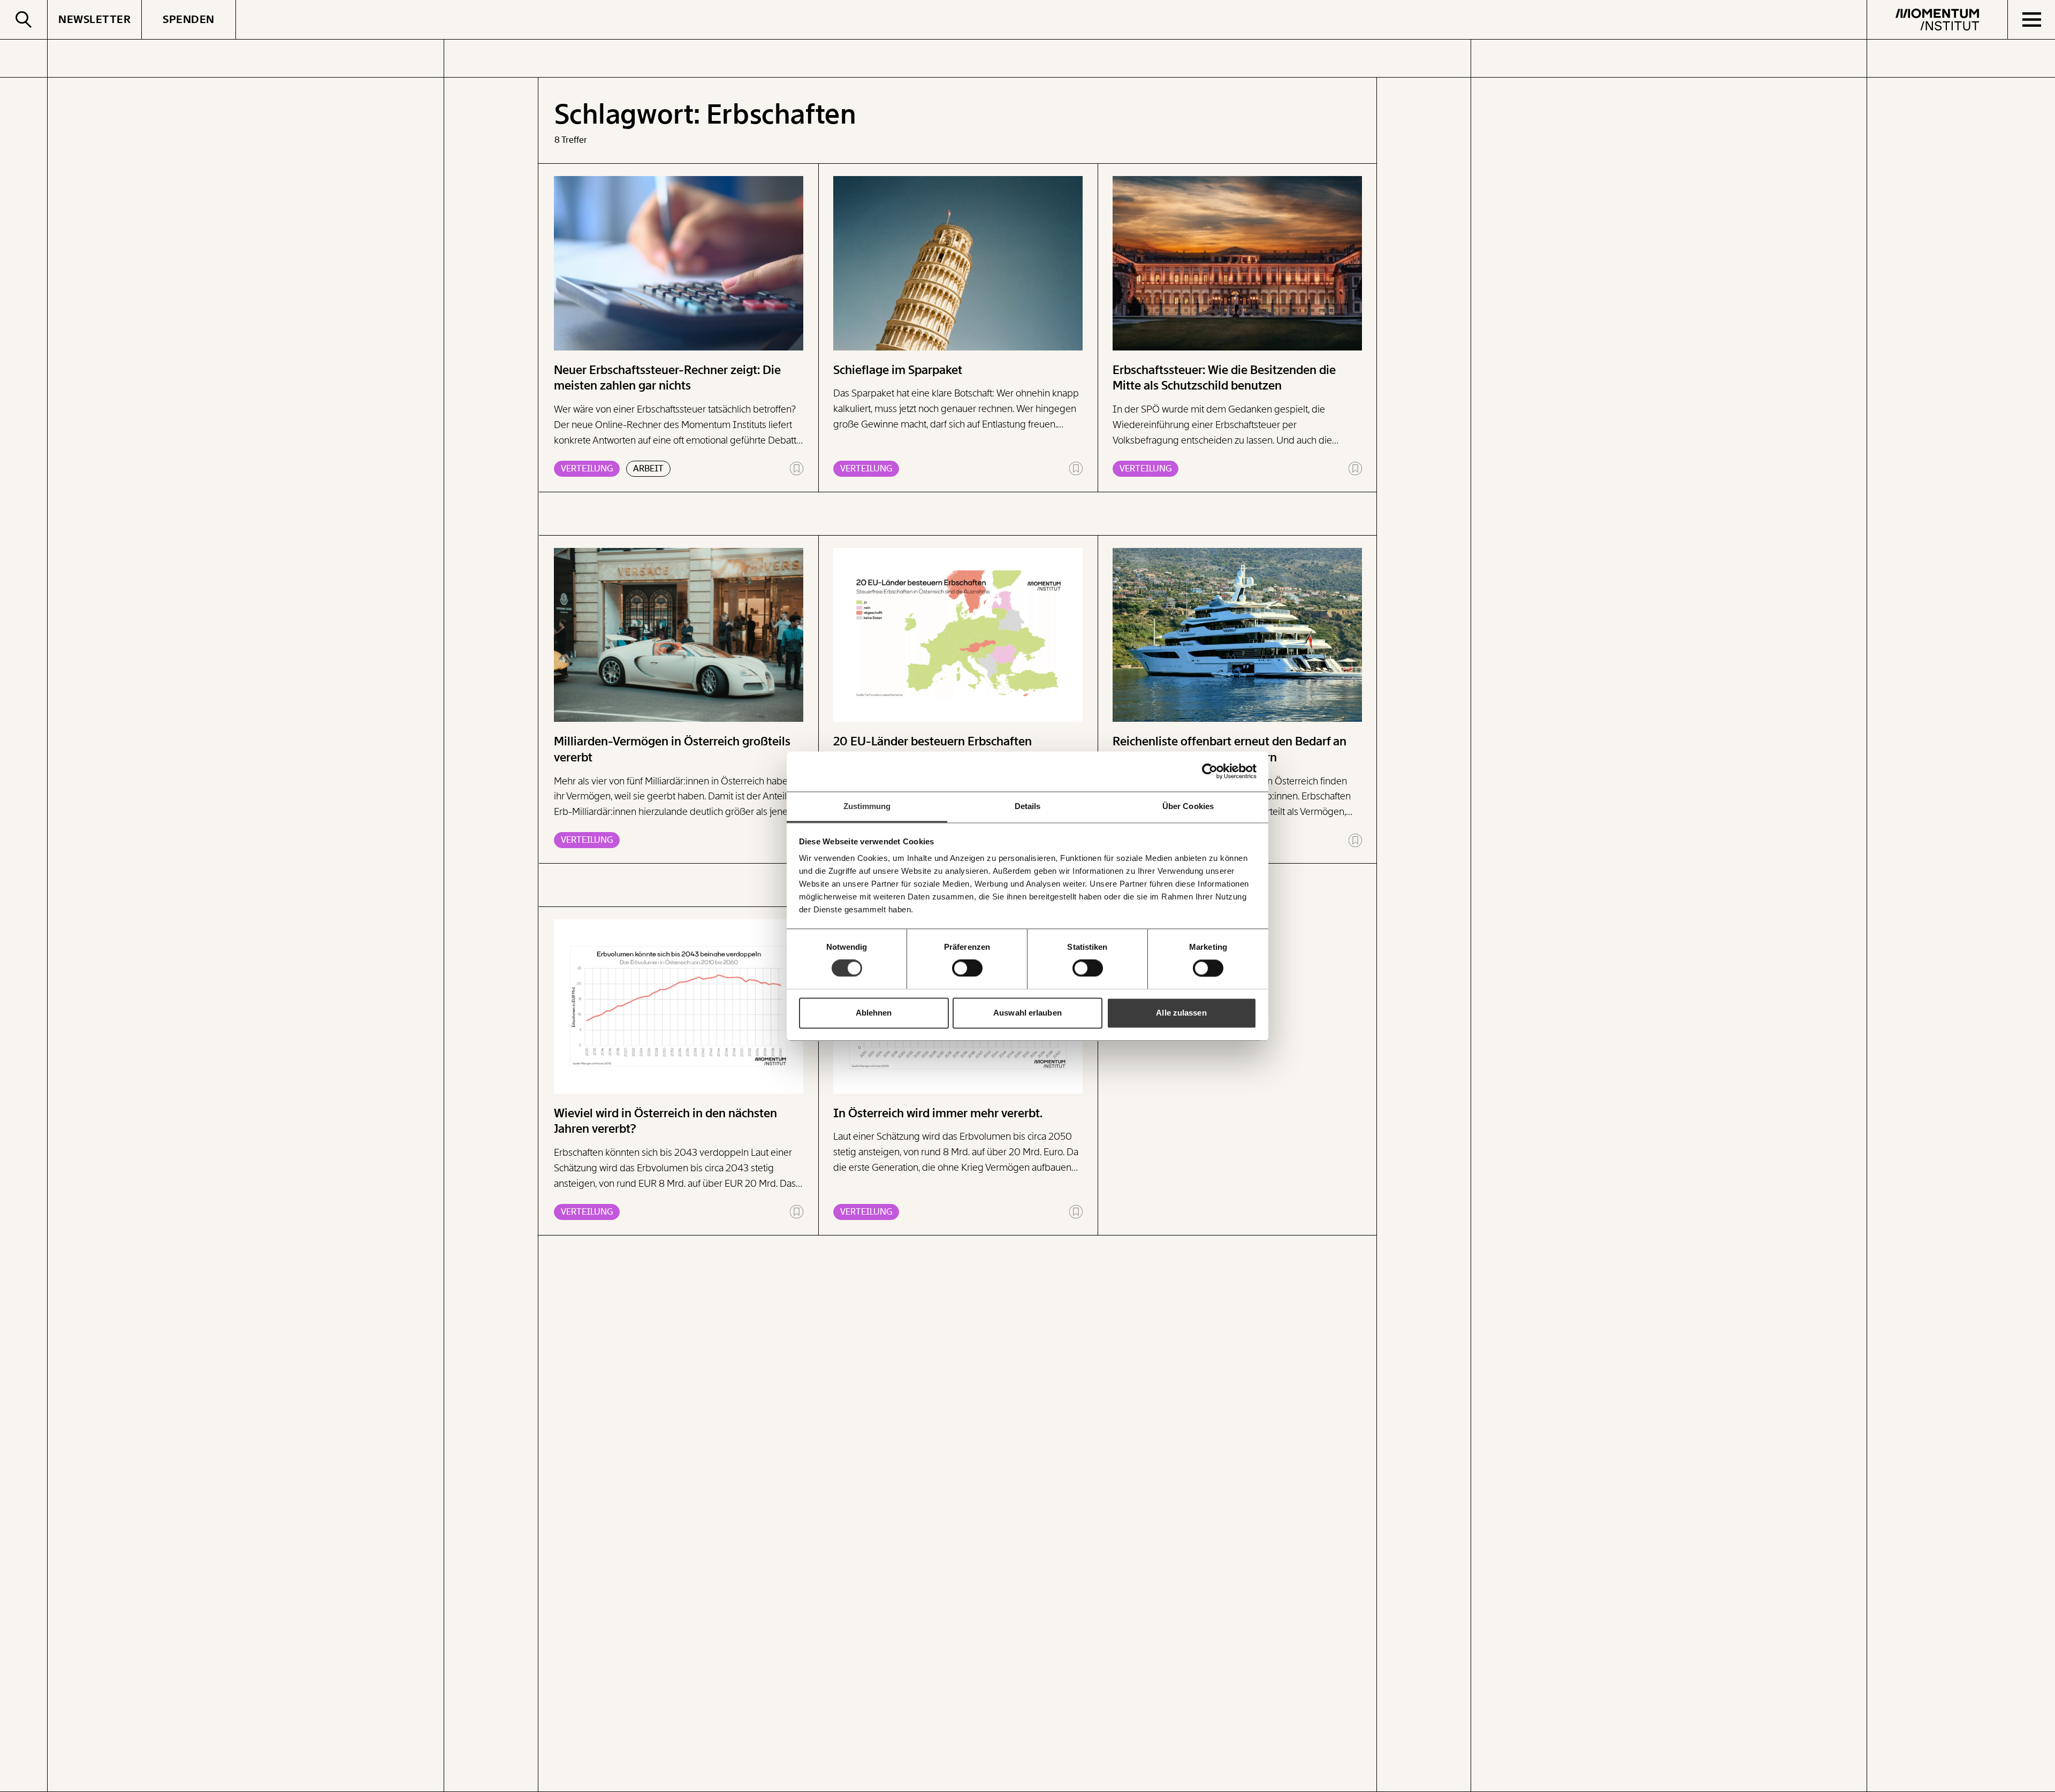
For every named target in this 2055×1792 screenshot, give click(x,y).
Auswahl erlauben (1027, 1013)
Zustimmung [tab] (867, 806)
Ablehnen (874, 1013)
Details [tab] (1028, 806)
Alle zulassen (1181, 1013)
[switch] (967, 968)
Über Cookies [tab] (1188, 806)
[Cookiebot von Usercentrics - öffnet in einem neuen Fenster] (1210, 771)
